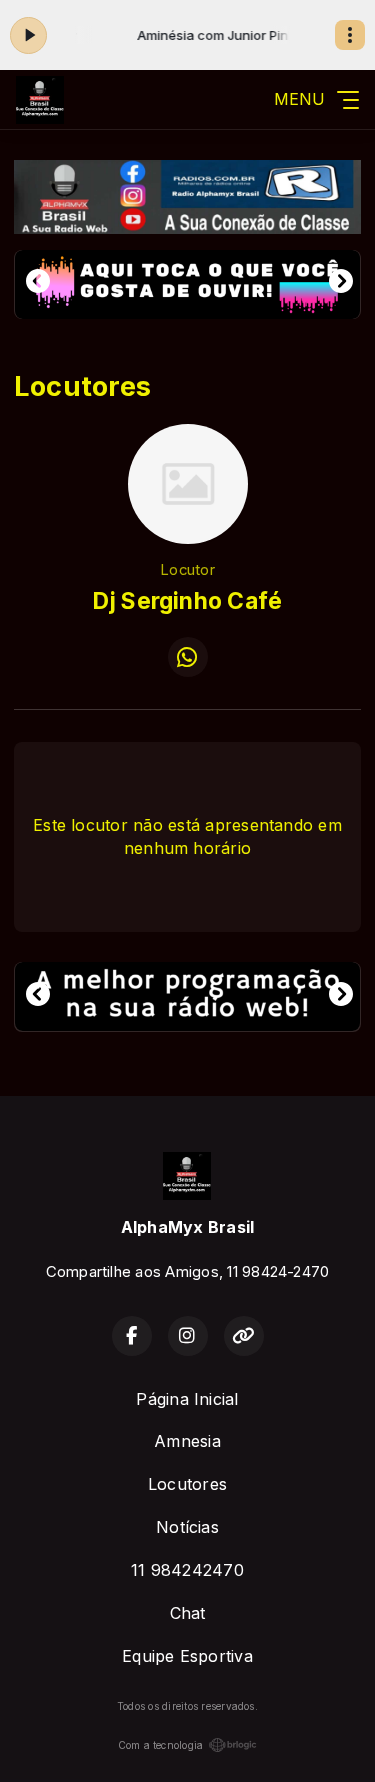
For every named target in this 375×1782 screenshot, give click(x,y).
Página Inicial (187, 1399)
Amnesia (187, 1441)
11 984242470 (187, 1570)
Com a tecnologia (161, 1745)
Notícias (187, 1527)
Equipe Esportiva (187, 1656)
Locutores (187, 1484)
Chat (188, 1613)
